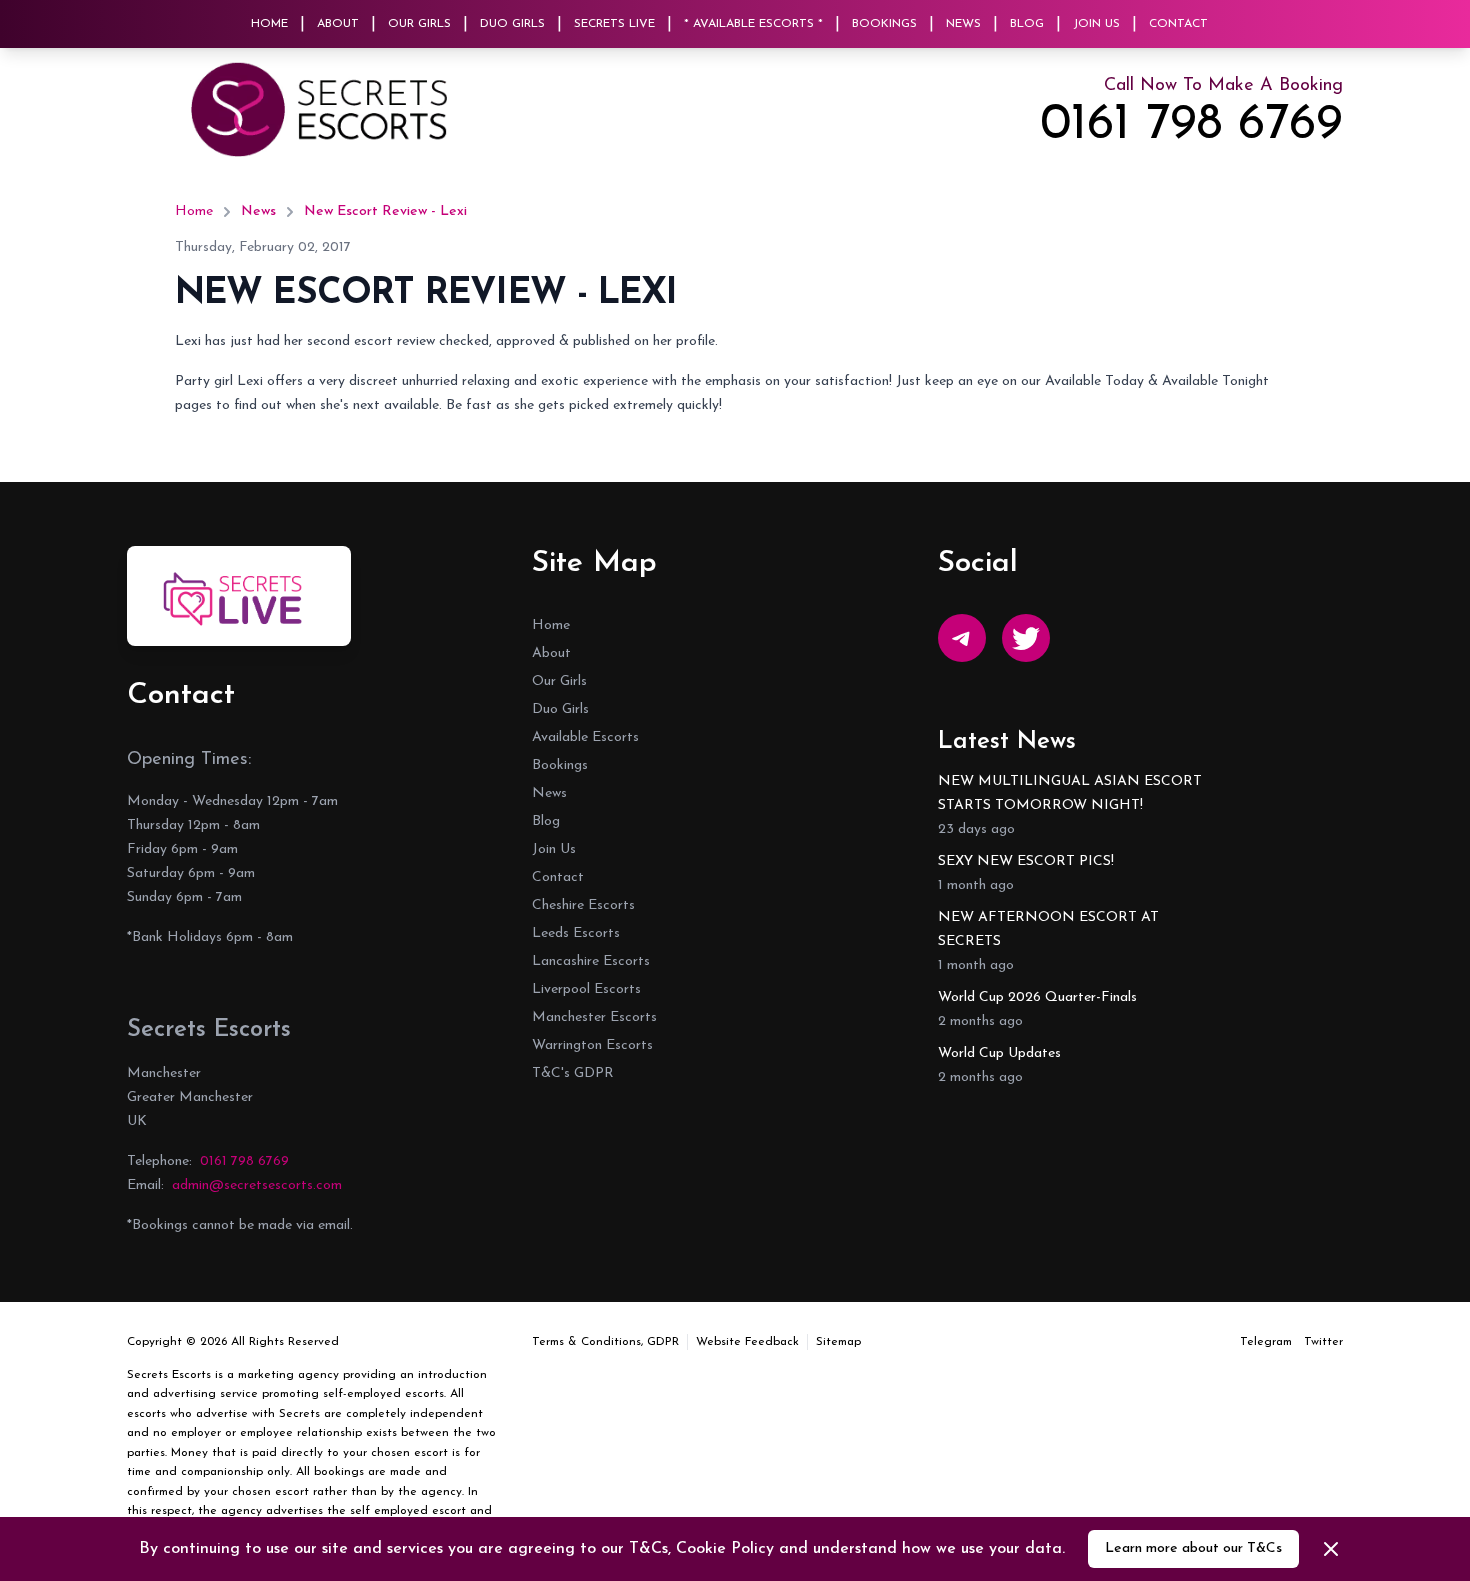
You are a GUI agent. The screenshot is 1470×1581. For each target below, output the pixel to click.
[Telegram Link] (962, 638)
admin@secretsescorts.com (257, 1185)
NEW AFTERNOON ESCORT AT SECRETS (1048, 929)
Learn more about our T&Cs (1193, 1548)
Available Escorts (585, 737)
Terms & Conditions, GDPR (605, 1342)
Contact (1178, 24)
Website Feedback (747, 1342)
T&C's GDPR (573, 1073)
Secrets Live (614, 24)
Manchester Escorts (594, 1017)
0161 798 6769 (1191, 126)
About (338, 24)
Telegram (1266, 1342)
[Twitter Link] (1026, 638)
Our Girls (419, 24)
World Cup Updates (999, 1053)
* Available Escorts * (753, 24)
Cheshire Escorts (583, 905)
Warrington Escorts (592, 1045)
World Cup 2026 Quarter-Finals (1037, 997)
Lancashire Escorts (591, 961)
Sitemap (838, 1342)
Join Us (1096, 24)
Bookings (884, 24)
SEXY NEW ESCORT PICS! (1026, 861)
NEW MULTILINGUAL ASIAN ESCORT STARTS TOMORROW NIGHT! (1070, 793)
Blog (1027, 24)
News (963, 24)
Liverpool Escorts (586, 989)
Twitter (1323, 1342)
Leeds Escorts (576, 933)
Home (269, 24)
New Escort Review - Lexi (385, 211)
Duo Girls (512, 24)
